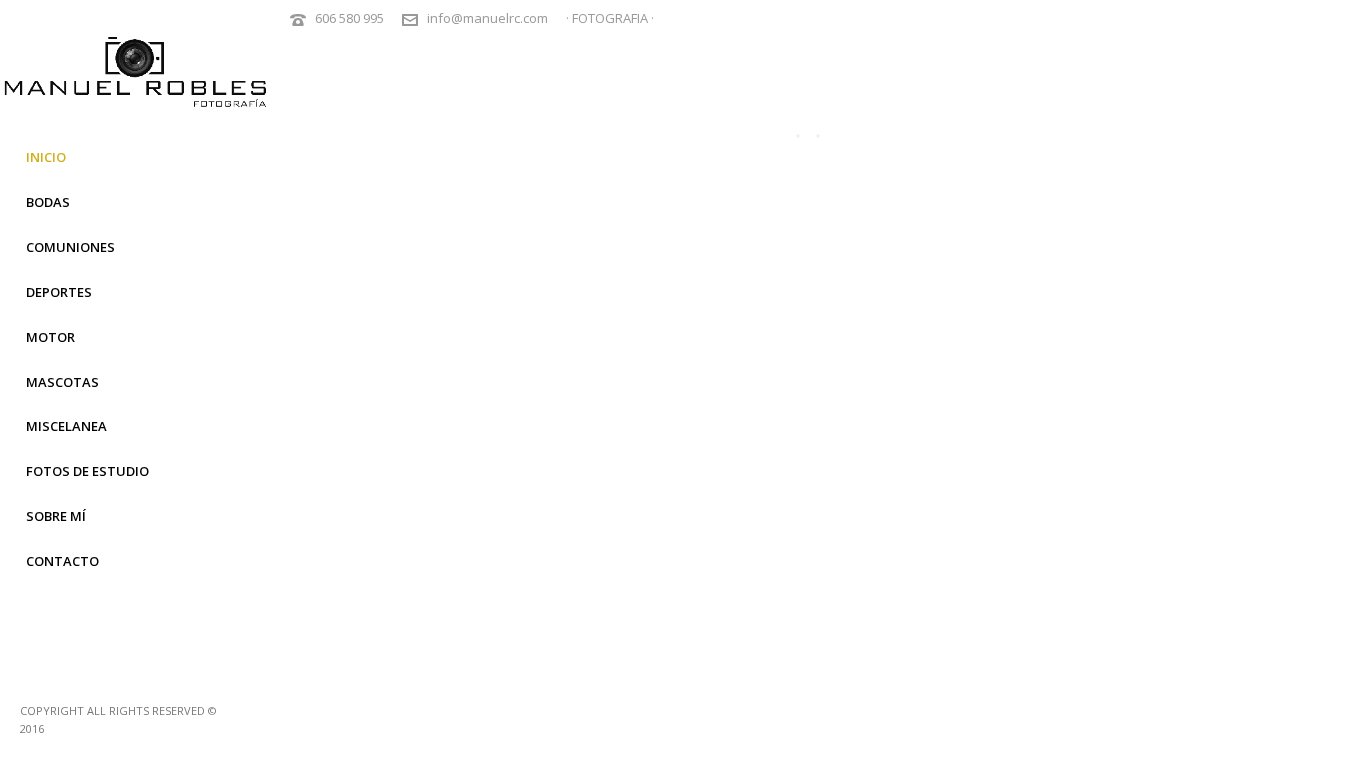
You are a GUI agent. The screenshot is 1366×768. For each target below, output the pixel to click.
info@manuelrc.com (487, 18)
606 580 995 (349, 18)
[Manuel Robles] (135, 85)
